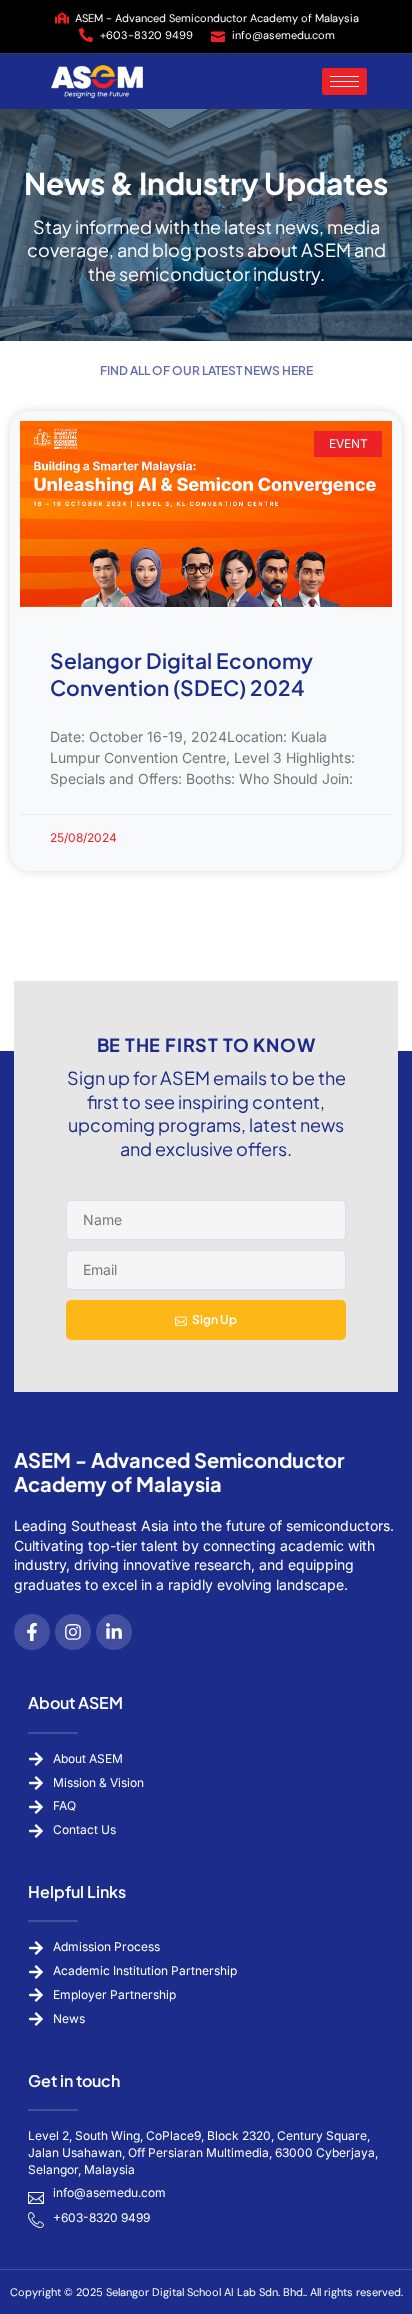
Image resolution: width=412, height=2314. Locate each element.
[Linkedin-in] (114, 1632)
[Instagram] (73, 1632)
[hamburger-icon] (344, 81)
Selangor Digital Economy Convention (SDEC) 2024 (181, 674)
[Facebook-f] (32, 1632)
